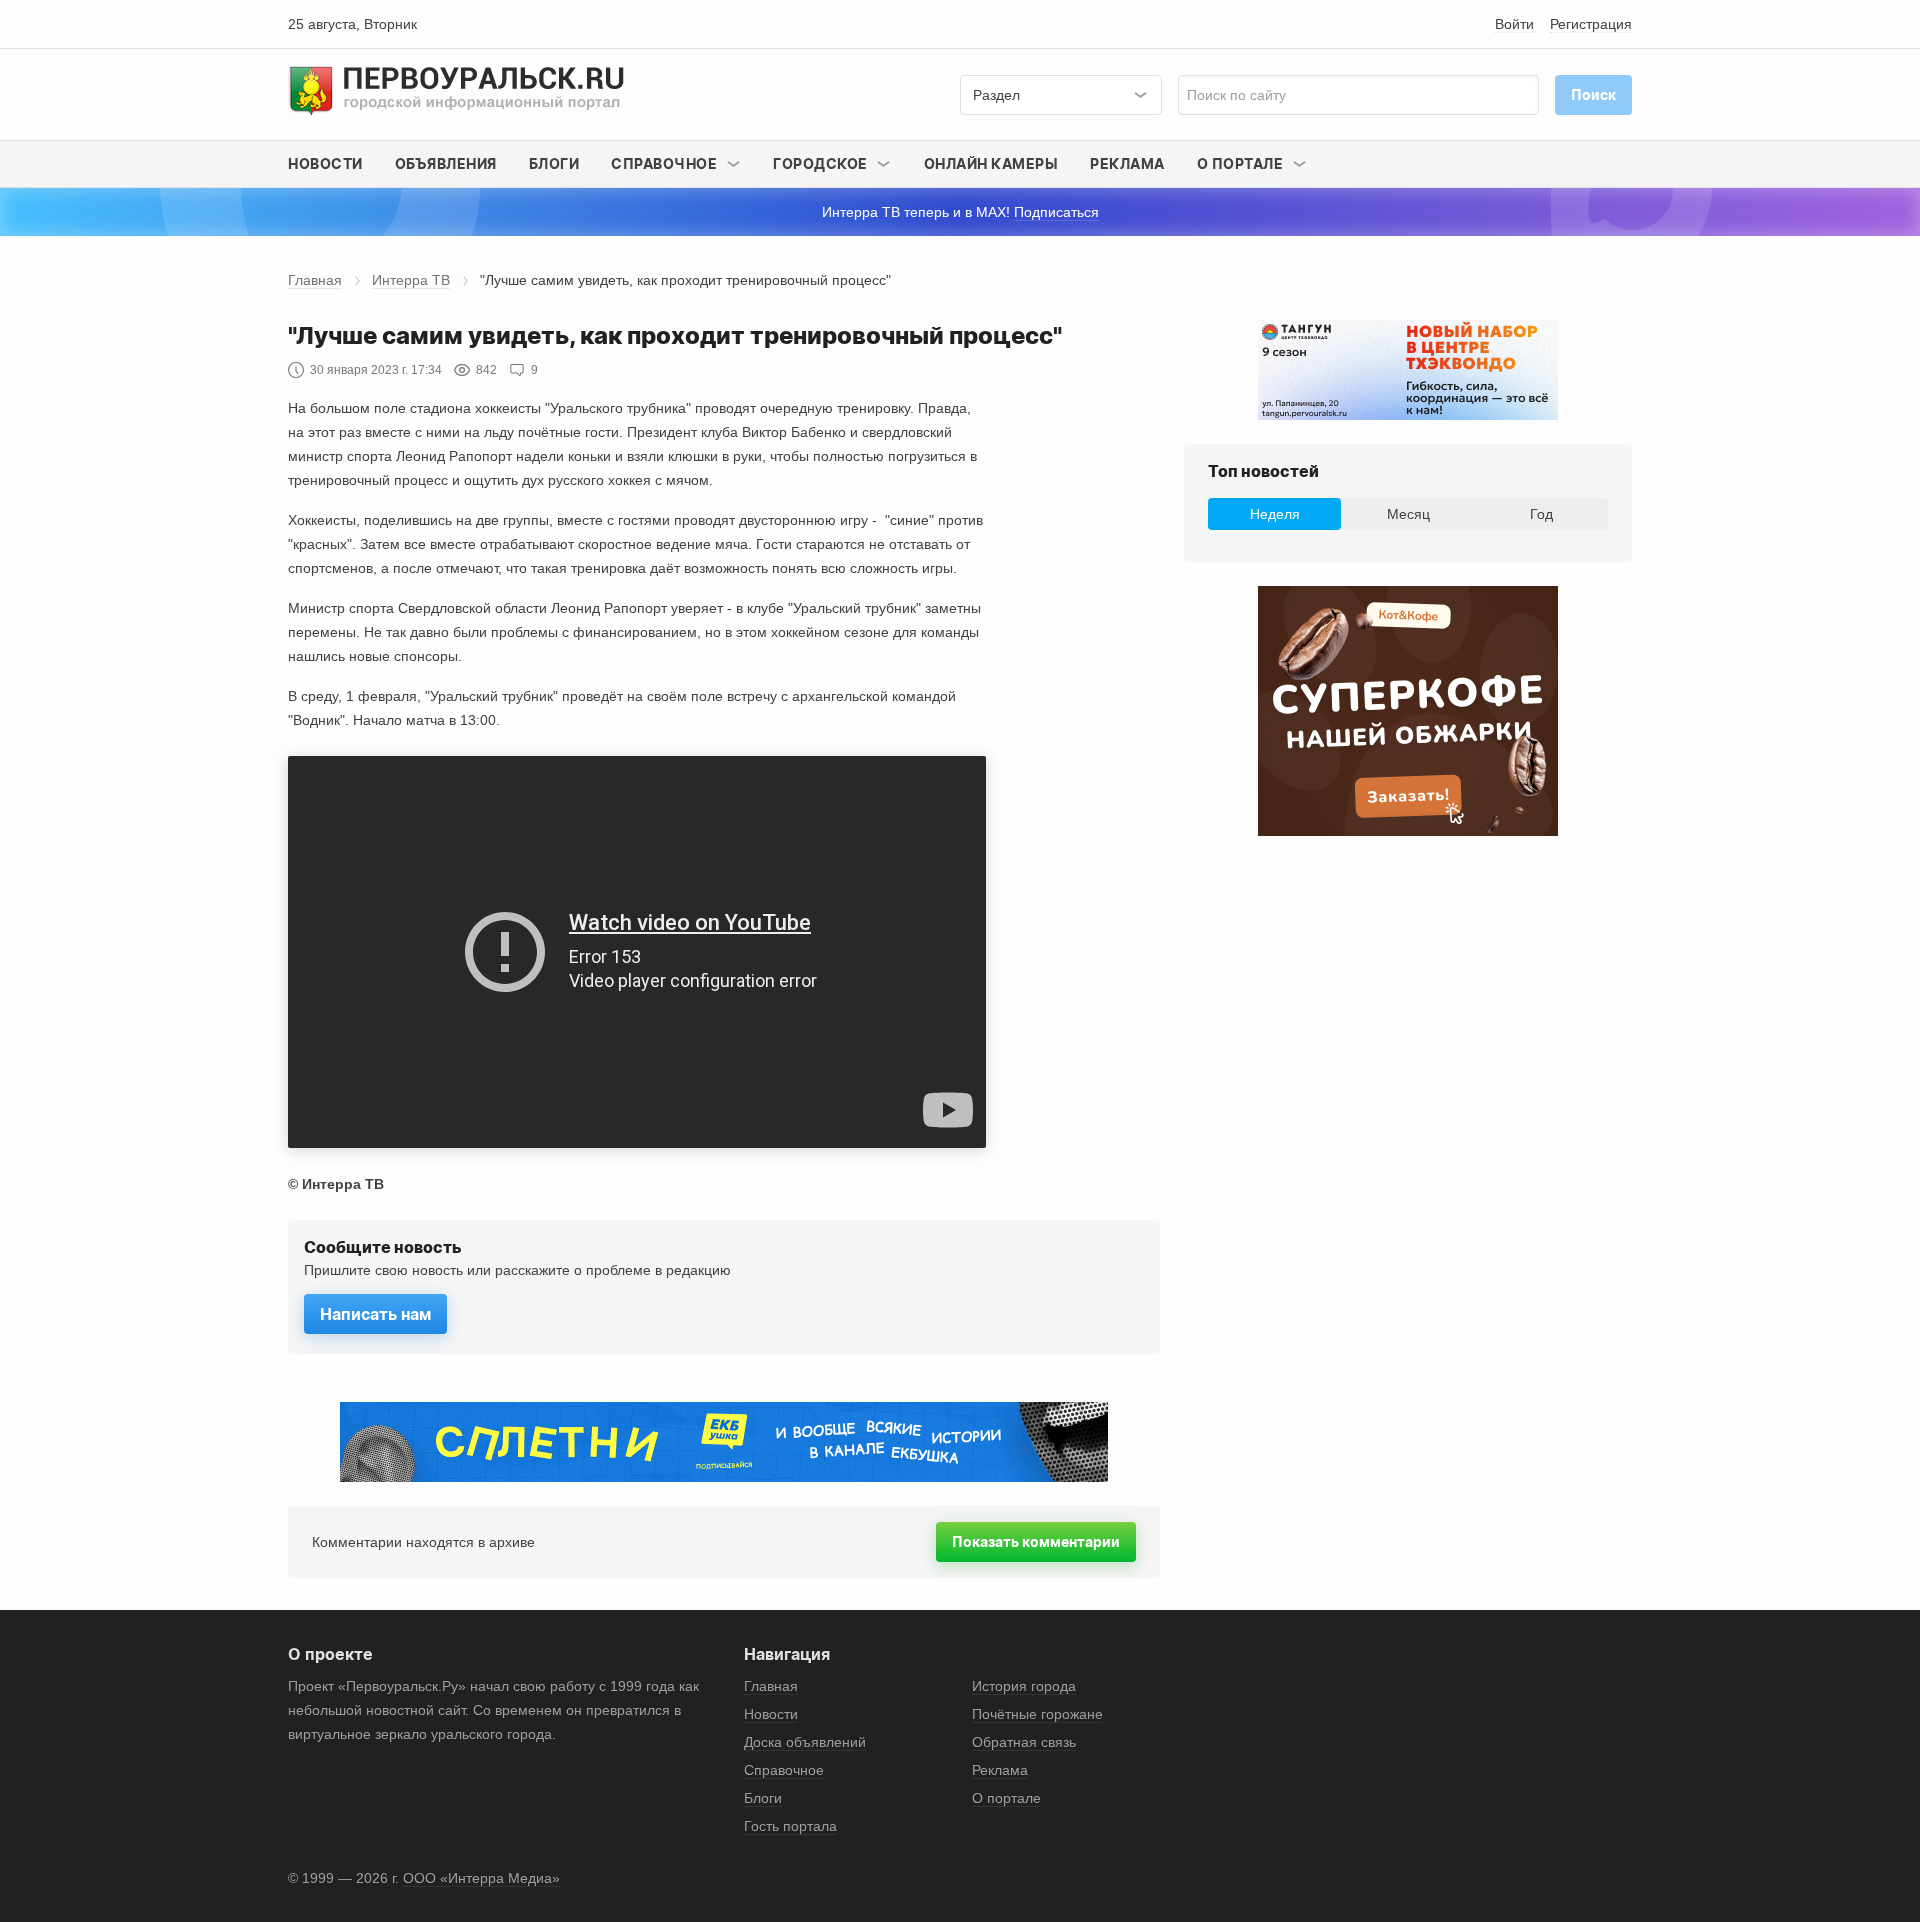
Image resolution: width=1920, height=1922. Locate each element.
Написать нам (375, 1314)
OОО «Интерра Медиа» (481, 1878)
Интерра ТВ (411, 280)
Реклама (1127, 163)
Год (1541, 514)
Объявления (446, 163)
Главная (315, 280)
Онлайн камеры (991, 163)
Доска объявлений (805, 1742)
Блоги (554, 163)
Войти (1514, 24)
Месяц (1408, 514)
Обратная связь (1024, 1742)
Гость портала (790, 1826)
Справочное (784, 1770)
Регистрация (1591, 24)
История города (1024, 1686)
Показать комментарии (1036, 1541)
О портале (1006, 1798)
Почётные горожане (1037, 1714)
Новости (325, 163)
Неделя (1275, 514)
